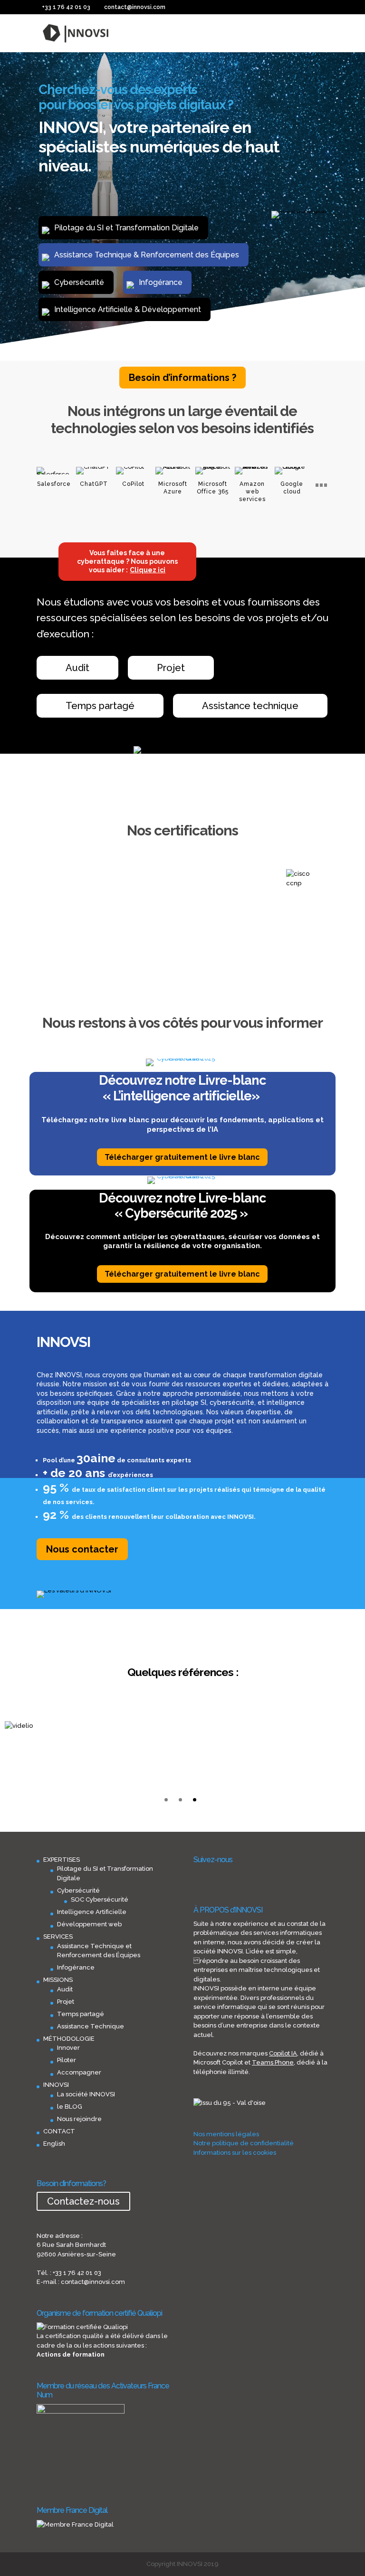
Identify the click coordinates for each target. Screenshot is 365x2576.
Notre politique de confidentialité (244, 2143)
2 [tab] (180, 1800)
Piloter (67, 2060)
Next (339, 905)
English (54, 2144)
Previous (26, 905)
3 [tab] (195, 1800)
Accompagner (79, 2072)
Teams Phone (273, 2062)
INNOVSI (56, 2085)
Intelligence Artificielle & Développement (128, 309)
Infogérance (161, 282)
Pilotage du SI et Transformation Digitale (126, 228)
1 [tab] (166, 1800)
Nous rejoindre (79, 2119)
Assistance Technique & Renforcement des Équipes (147, 255)
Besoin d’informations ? (182, 378)
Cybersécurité (79, 282)
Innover (68, 2048)
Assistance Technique (91, 2026)
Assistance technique (250, 706)
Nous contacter (82, 1549)
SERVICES (58, 1937)
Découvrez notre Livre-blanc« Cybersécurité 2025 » (182, 1206)
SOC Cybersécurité (100, 1899)
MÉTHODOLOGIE (69, 2039)
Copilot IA (283, 2053)
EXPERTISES (62, 1860)
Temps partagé (100, 706)
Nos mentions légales (226, 2134)
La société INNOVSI (86, 2094)
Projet (171, 668)
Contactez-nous (83, 2201)
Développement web (89, 1924)
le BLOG (70, 2107)
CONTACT (59, 2131)
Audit (77, 668)
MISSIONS (58, 1980)
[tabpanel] (30, 1726)
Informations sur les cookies (235, 2153)
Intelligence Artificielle (92, 1912)
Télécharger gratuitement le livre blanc (182, 1157)
